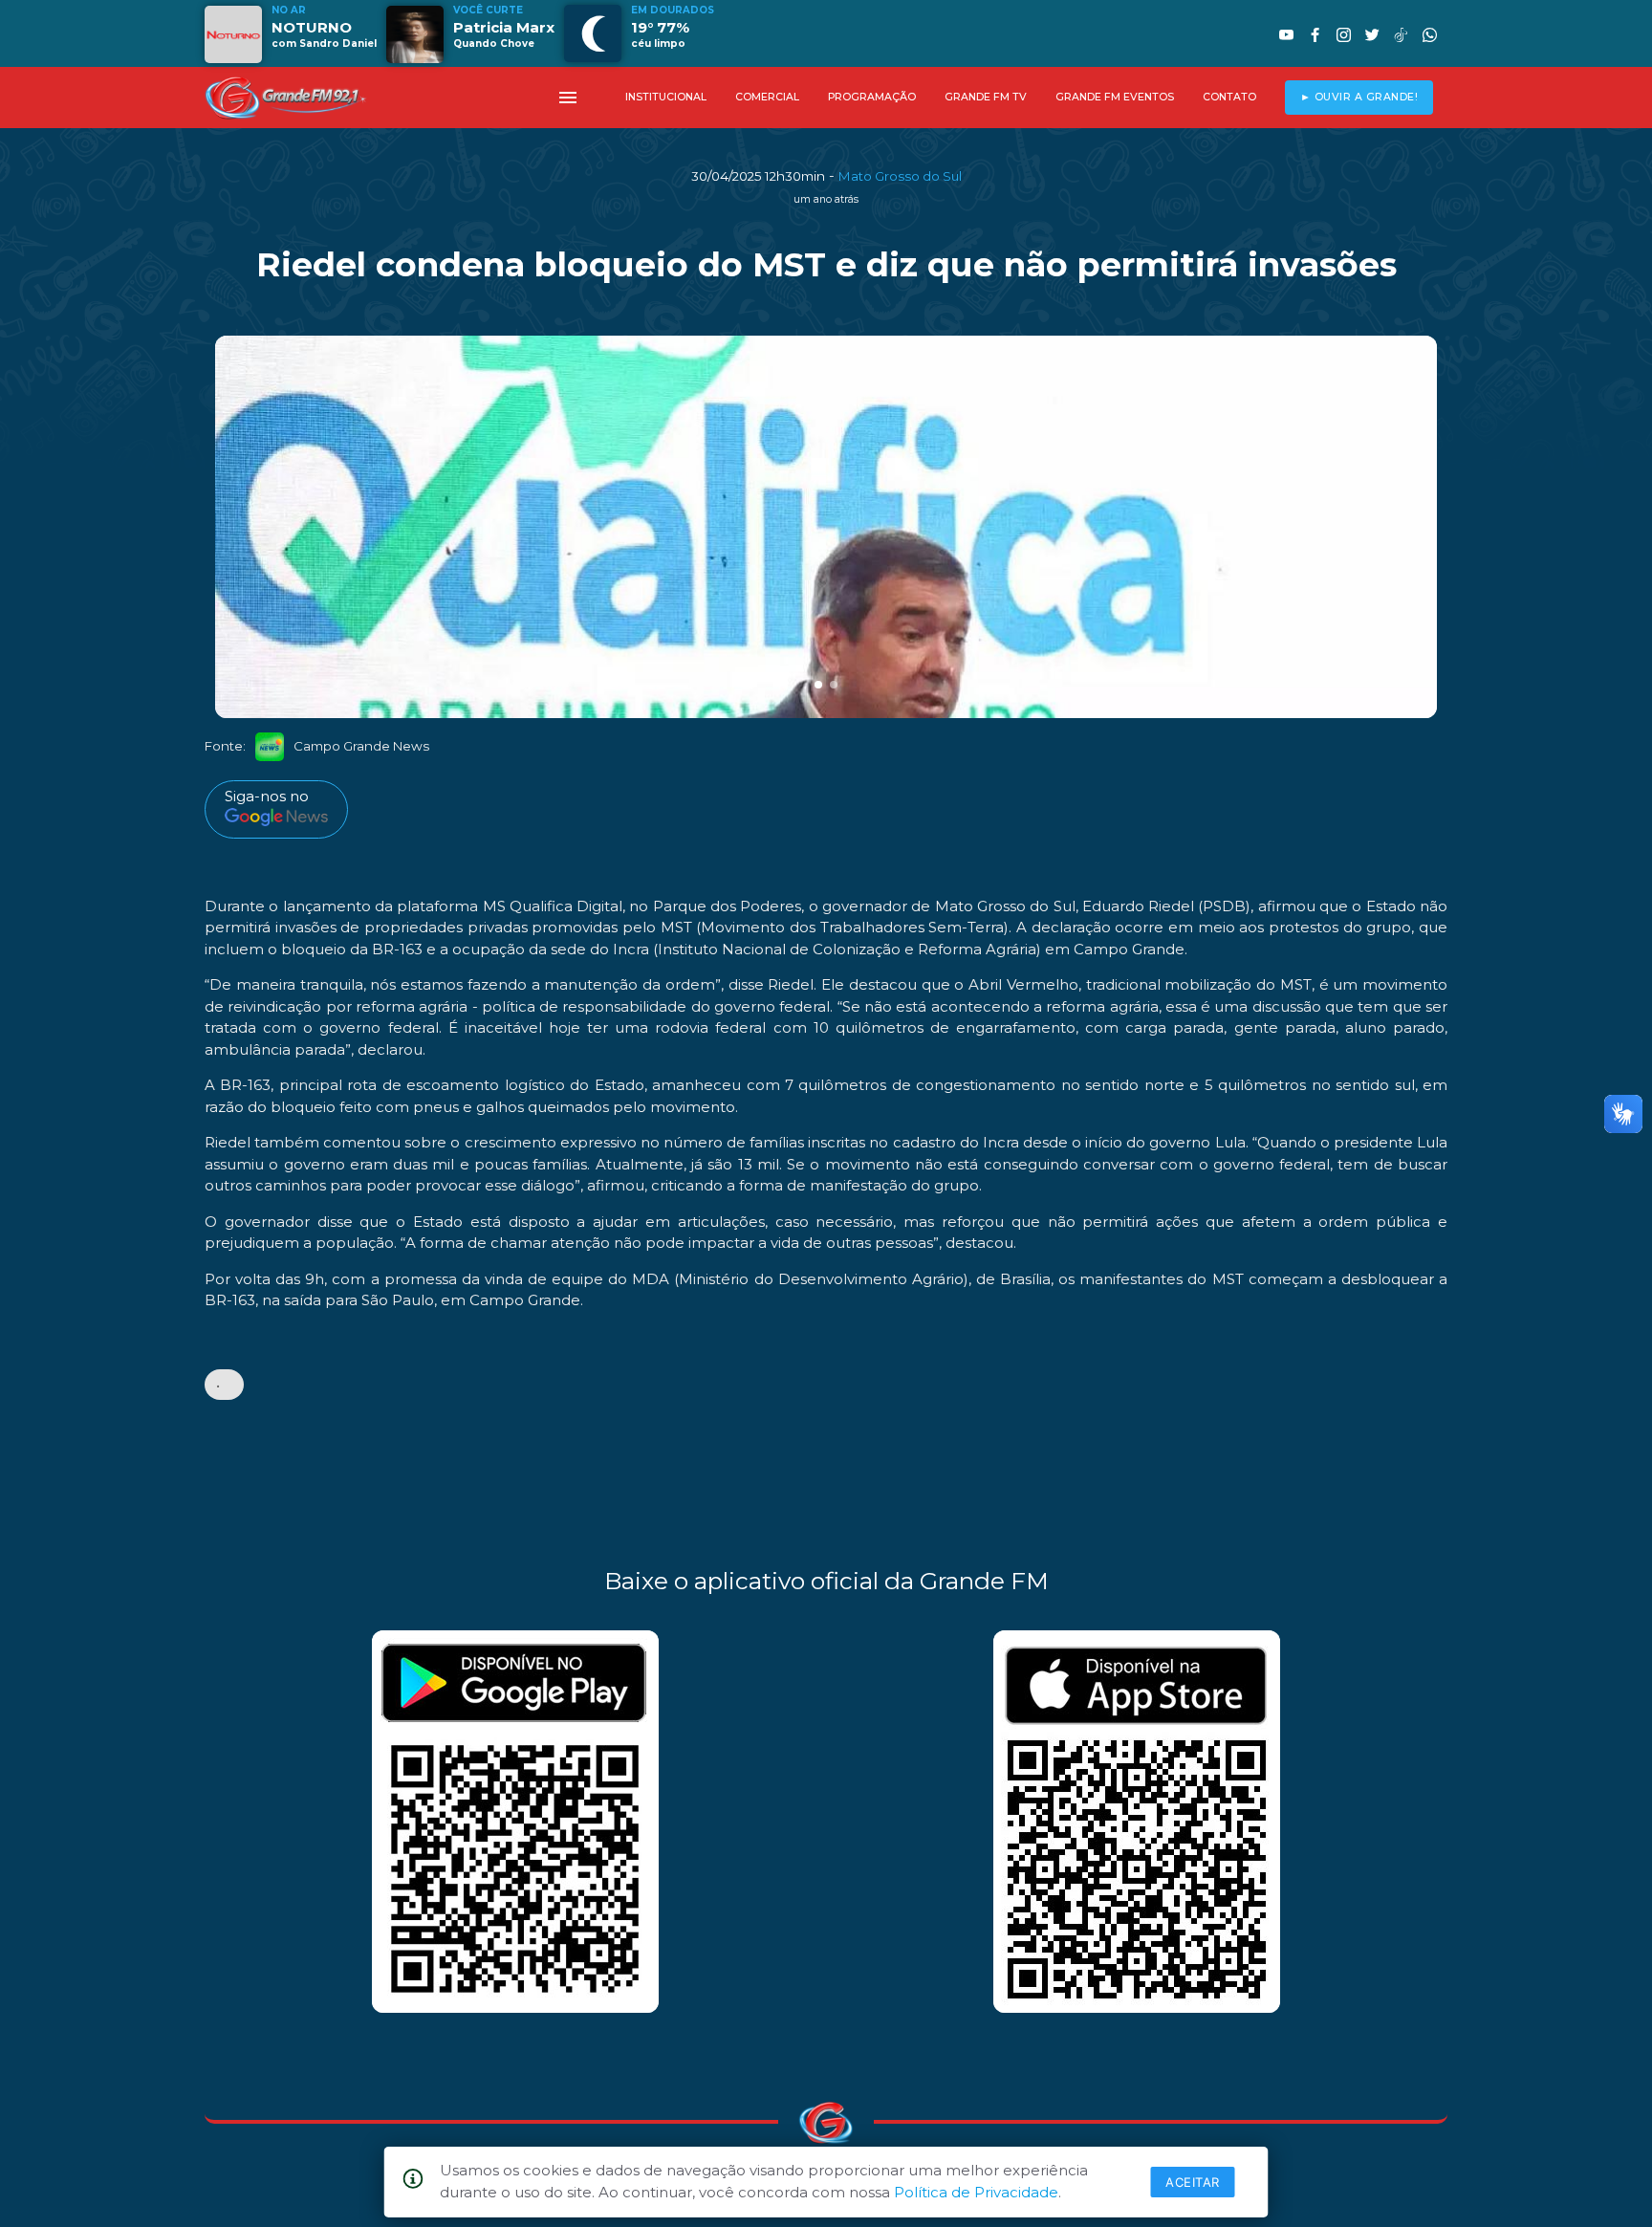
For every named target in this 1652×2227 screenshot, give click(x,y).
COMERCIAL (767, 97)
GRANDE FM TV (986, 97)
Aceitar (1193, 2182)
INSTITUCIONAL (666, 97)
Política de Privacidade (976, 2192)
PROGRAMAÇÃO (872, 97)
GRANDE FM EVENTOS (1115, 97)
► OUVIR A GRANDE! (1359, 97)
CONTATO (1229, 97)
